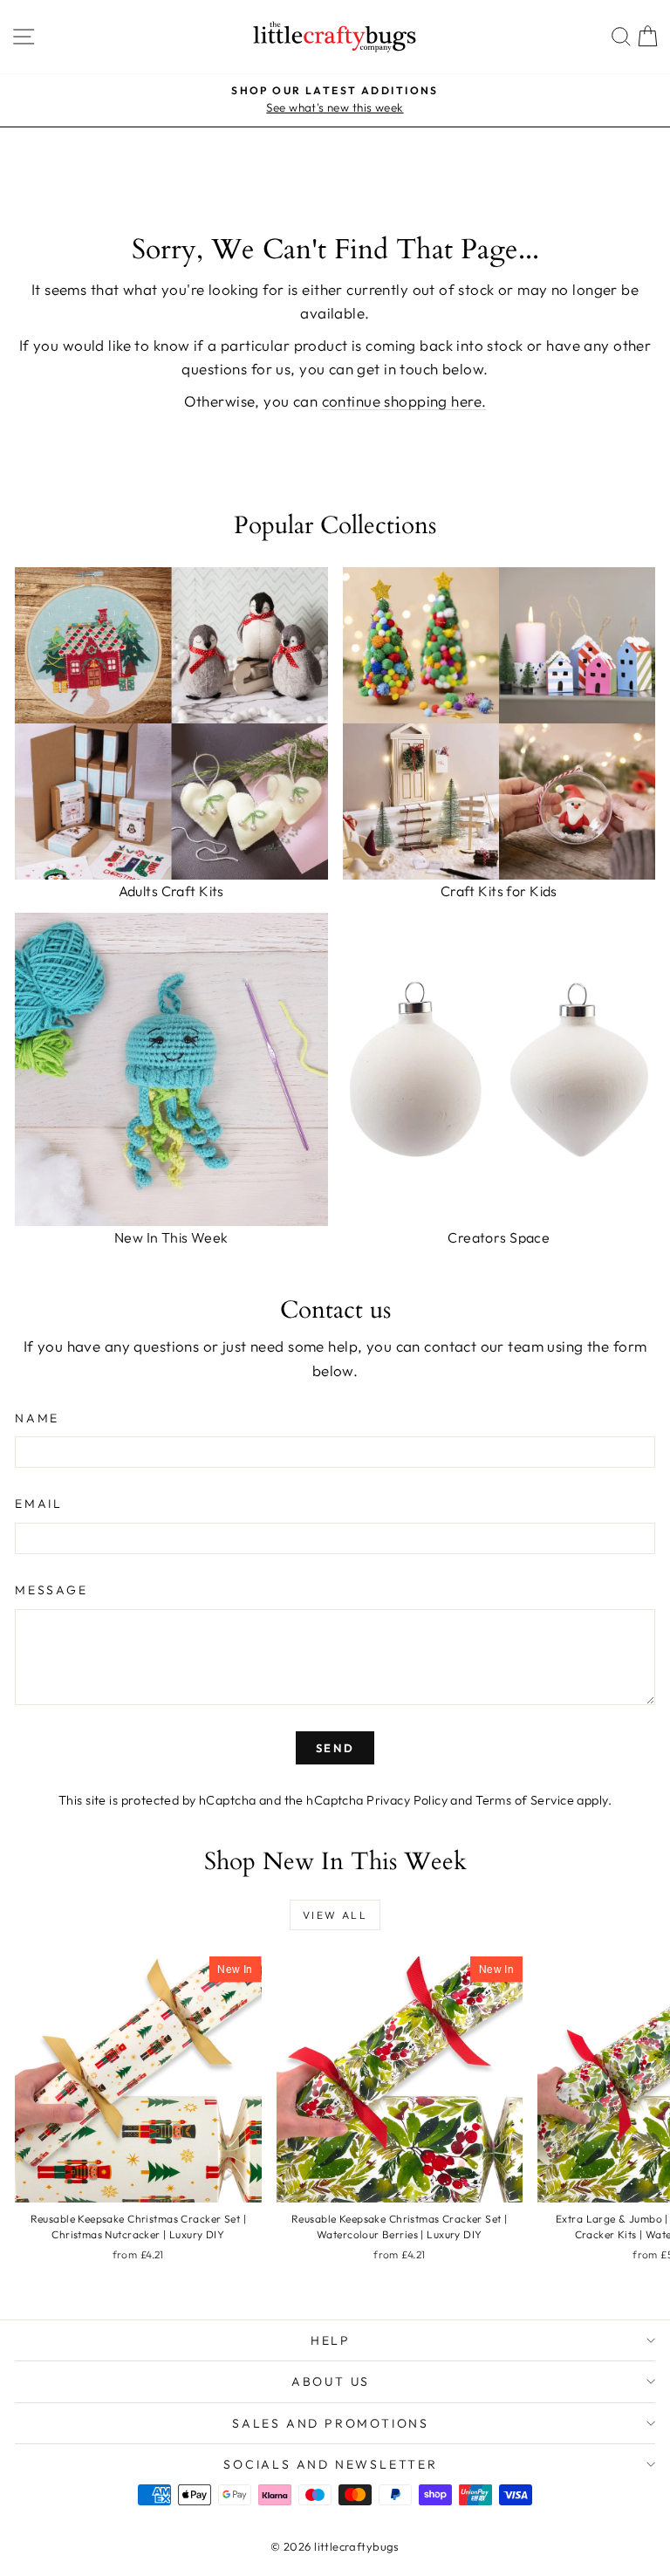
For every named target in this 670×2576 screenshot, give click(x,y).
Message (51, 1590)
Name (37, 1418)
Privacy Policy (407, 1800)
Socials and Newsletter (331, 2464)
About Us (331, 2381)
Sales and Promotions (331, 2423)
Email (39, 1504)
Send (335, 1748)
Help (331, 2340)
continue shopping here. (404, 401)
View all (335, 1915)
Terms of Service (525, 1800)
